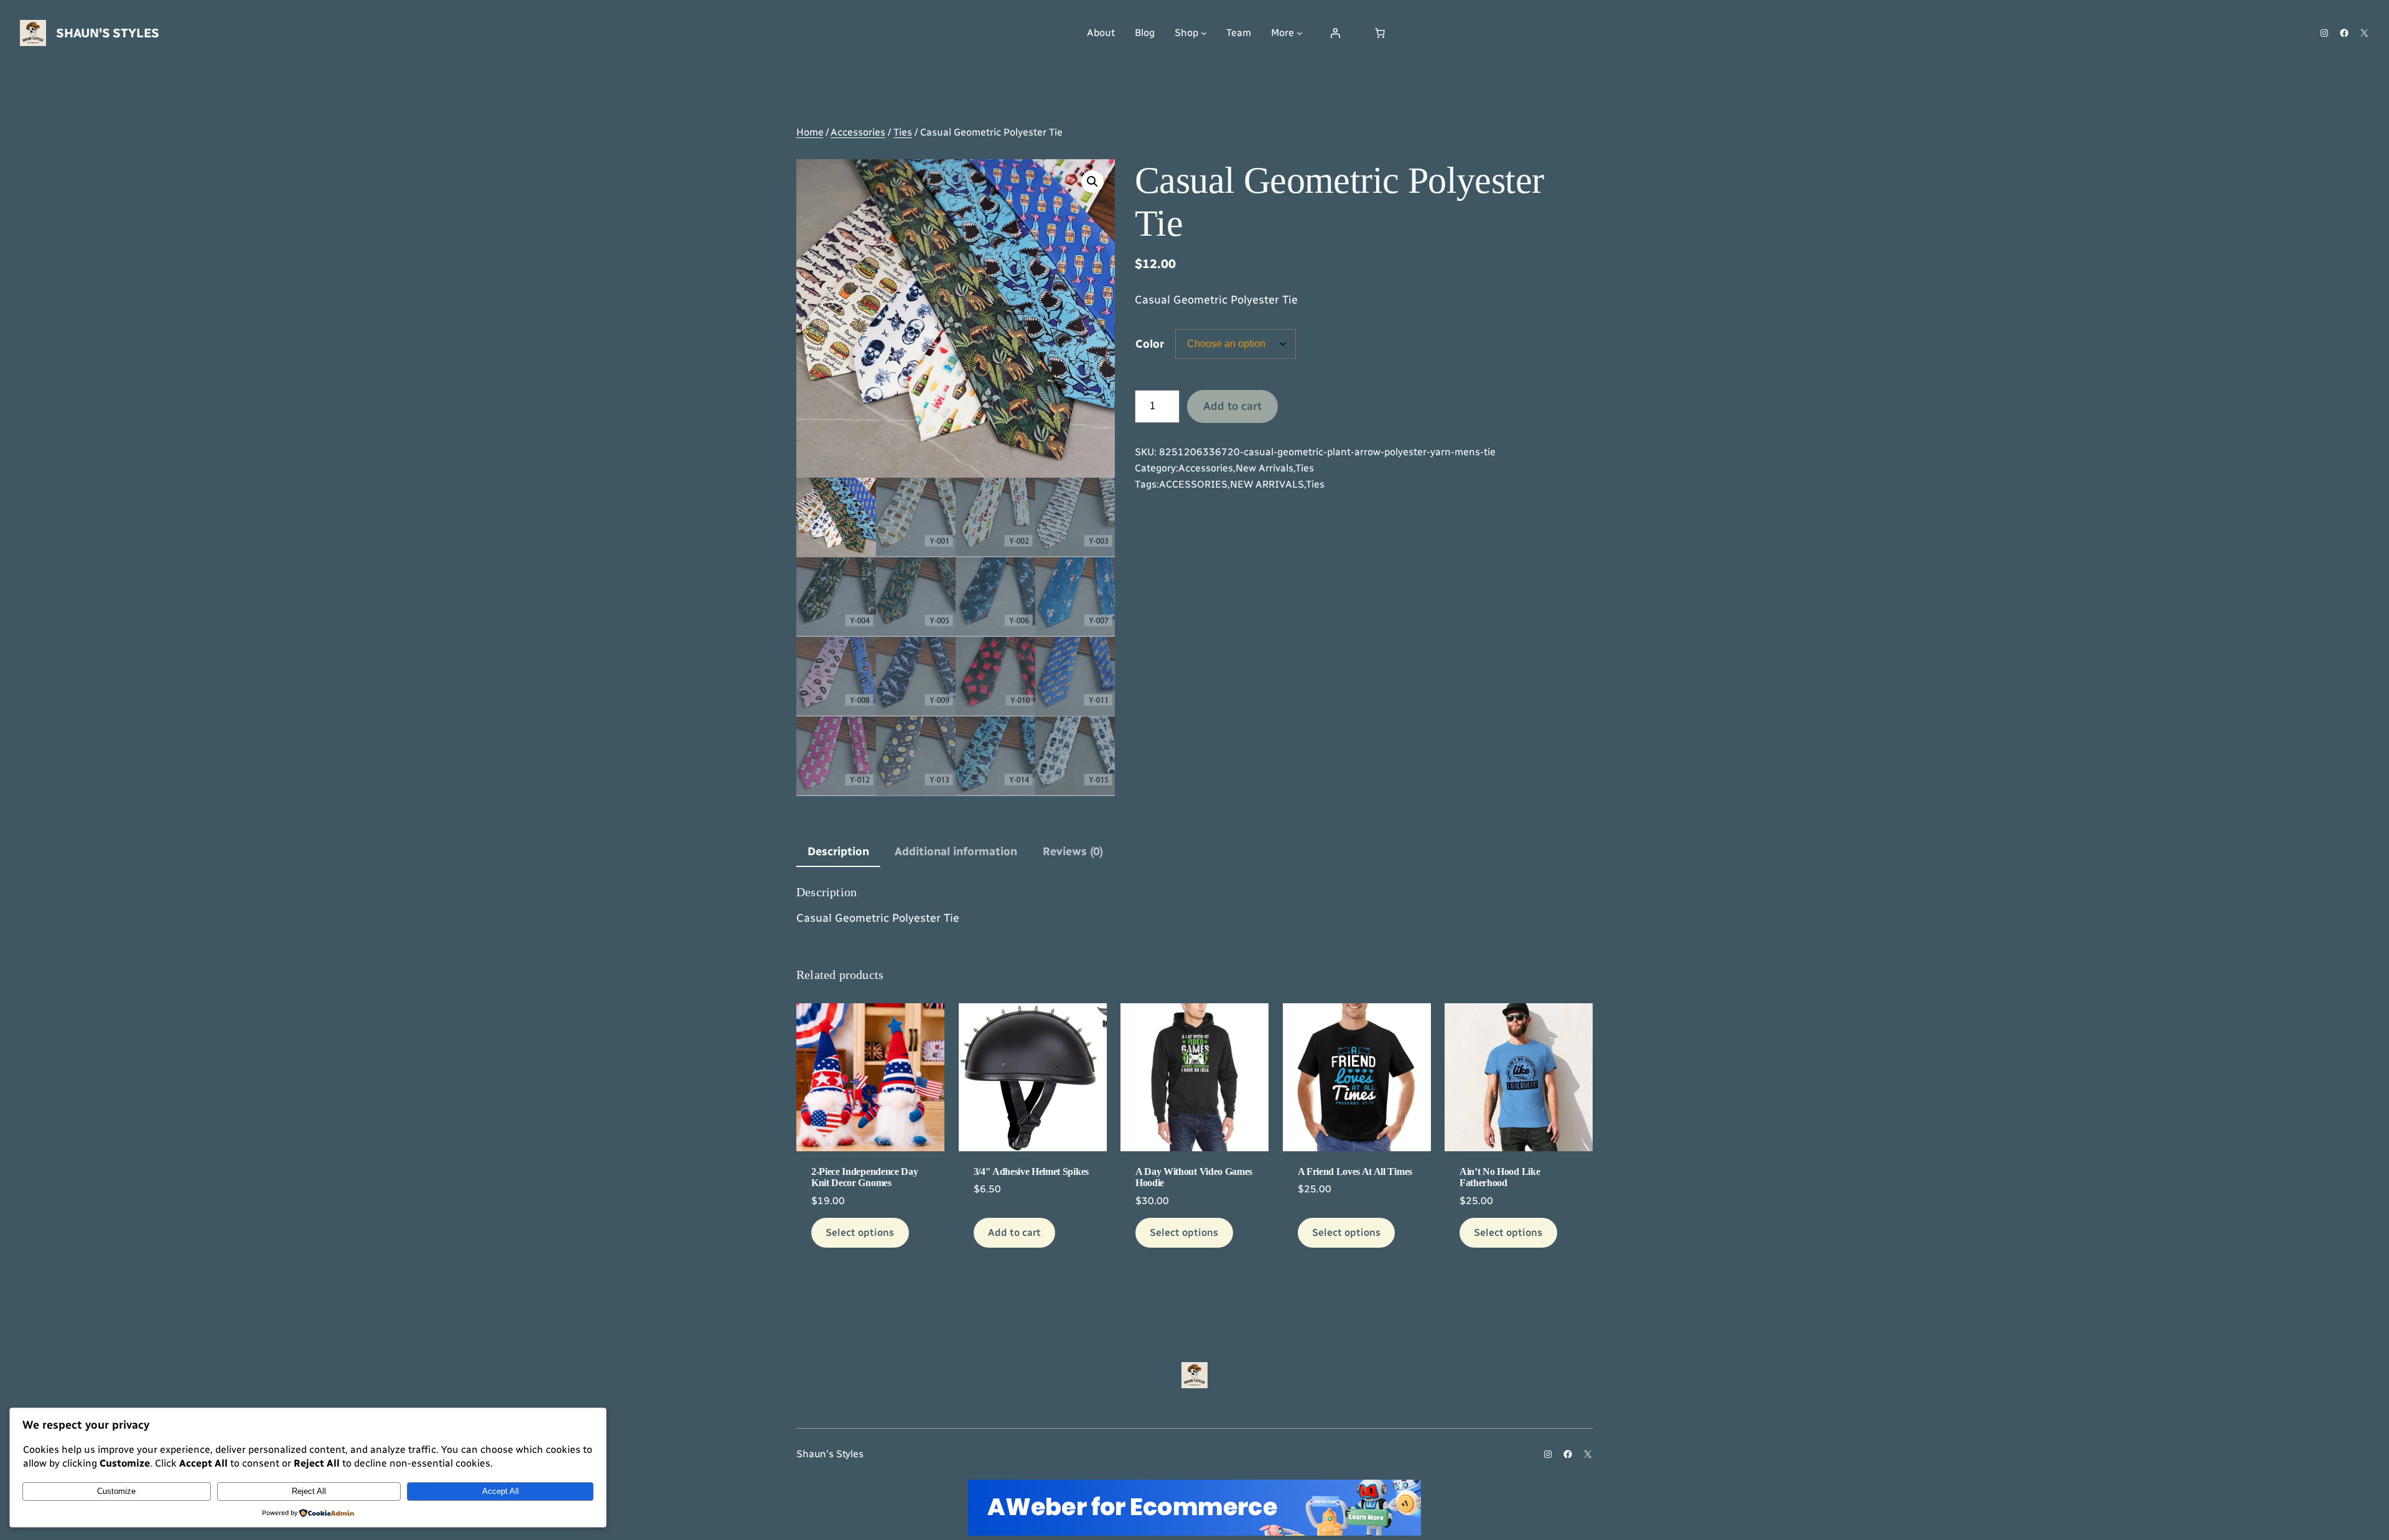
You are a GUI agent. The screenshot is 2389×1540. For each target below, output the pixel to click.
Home (810, 132)
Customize (116, 1491)
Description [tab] (838, 851)
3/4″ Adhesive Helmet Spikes (1031, 1171)
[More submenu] (1300, 33)
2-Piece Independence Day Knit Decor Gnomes (864, 1177)
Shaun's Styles (108, 33)
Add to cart (1232, 406)
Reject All (309, 1491)
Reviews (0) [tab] (1073, 851)
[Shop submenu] (1204, 33)
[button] (1092, 182)
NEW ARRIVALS (1267, 484)
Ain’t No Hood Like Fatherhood (1500, 1177)
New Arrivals (1264, 468)
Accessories (858, 132)
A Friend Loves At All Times (1355, 1171)
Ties (903, 132)
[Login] (1335, 33)
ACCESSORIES (1193, 484)
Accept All (501, 1491)
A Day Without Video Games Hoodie (1194, 1177)
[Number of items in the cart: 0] (1380, 33)
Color (1150, 344)
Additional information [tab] (956, 851)
